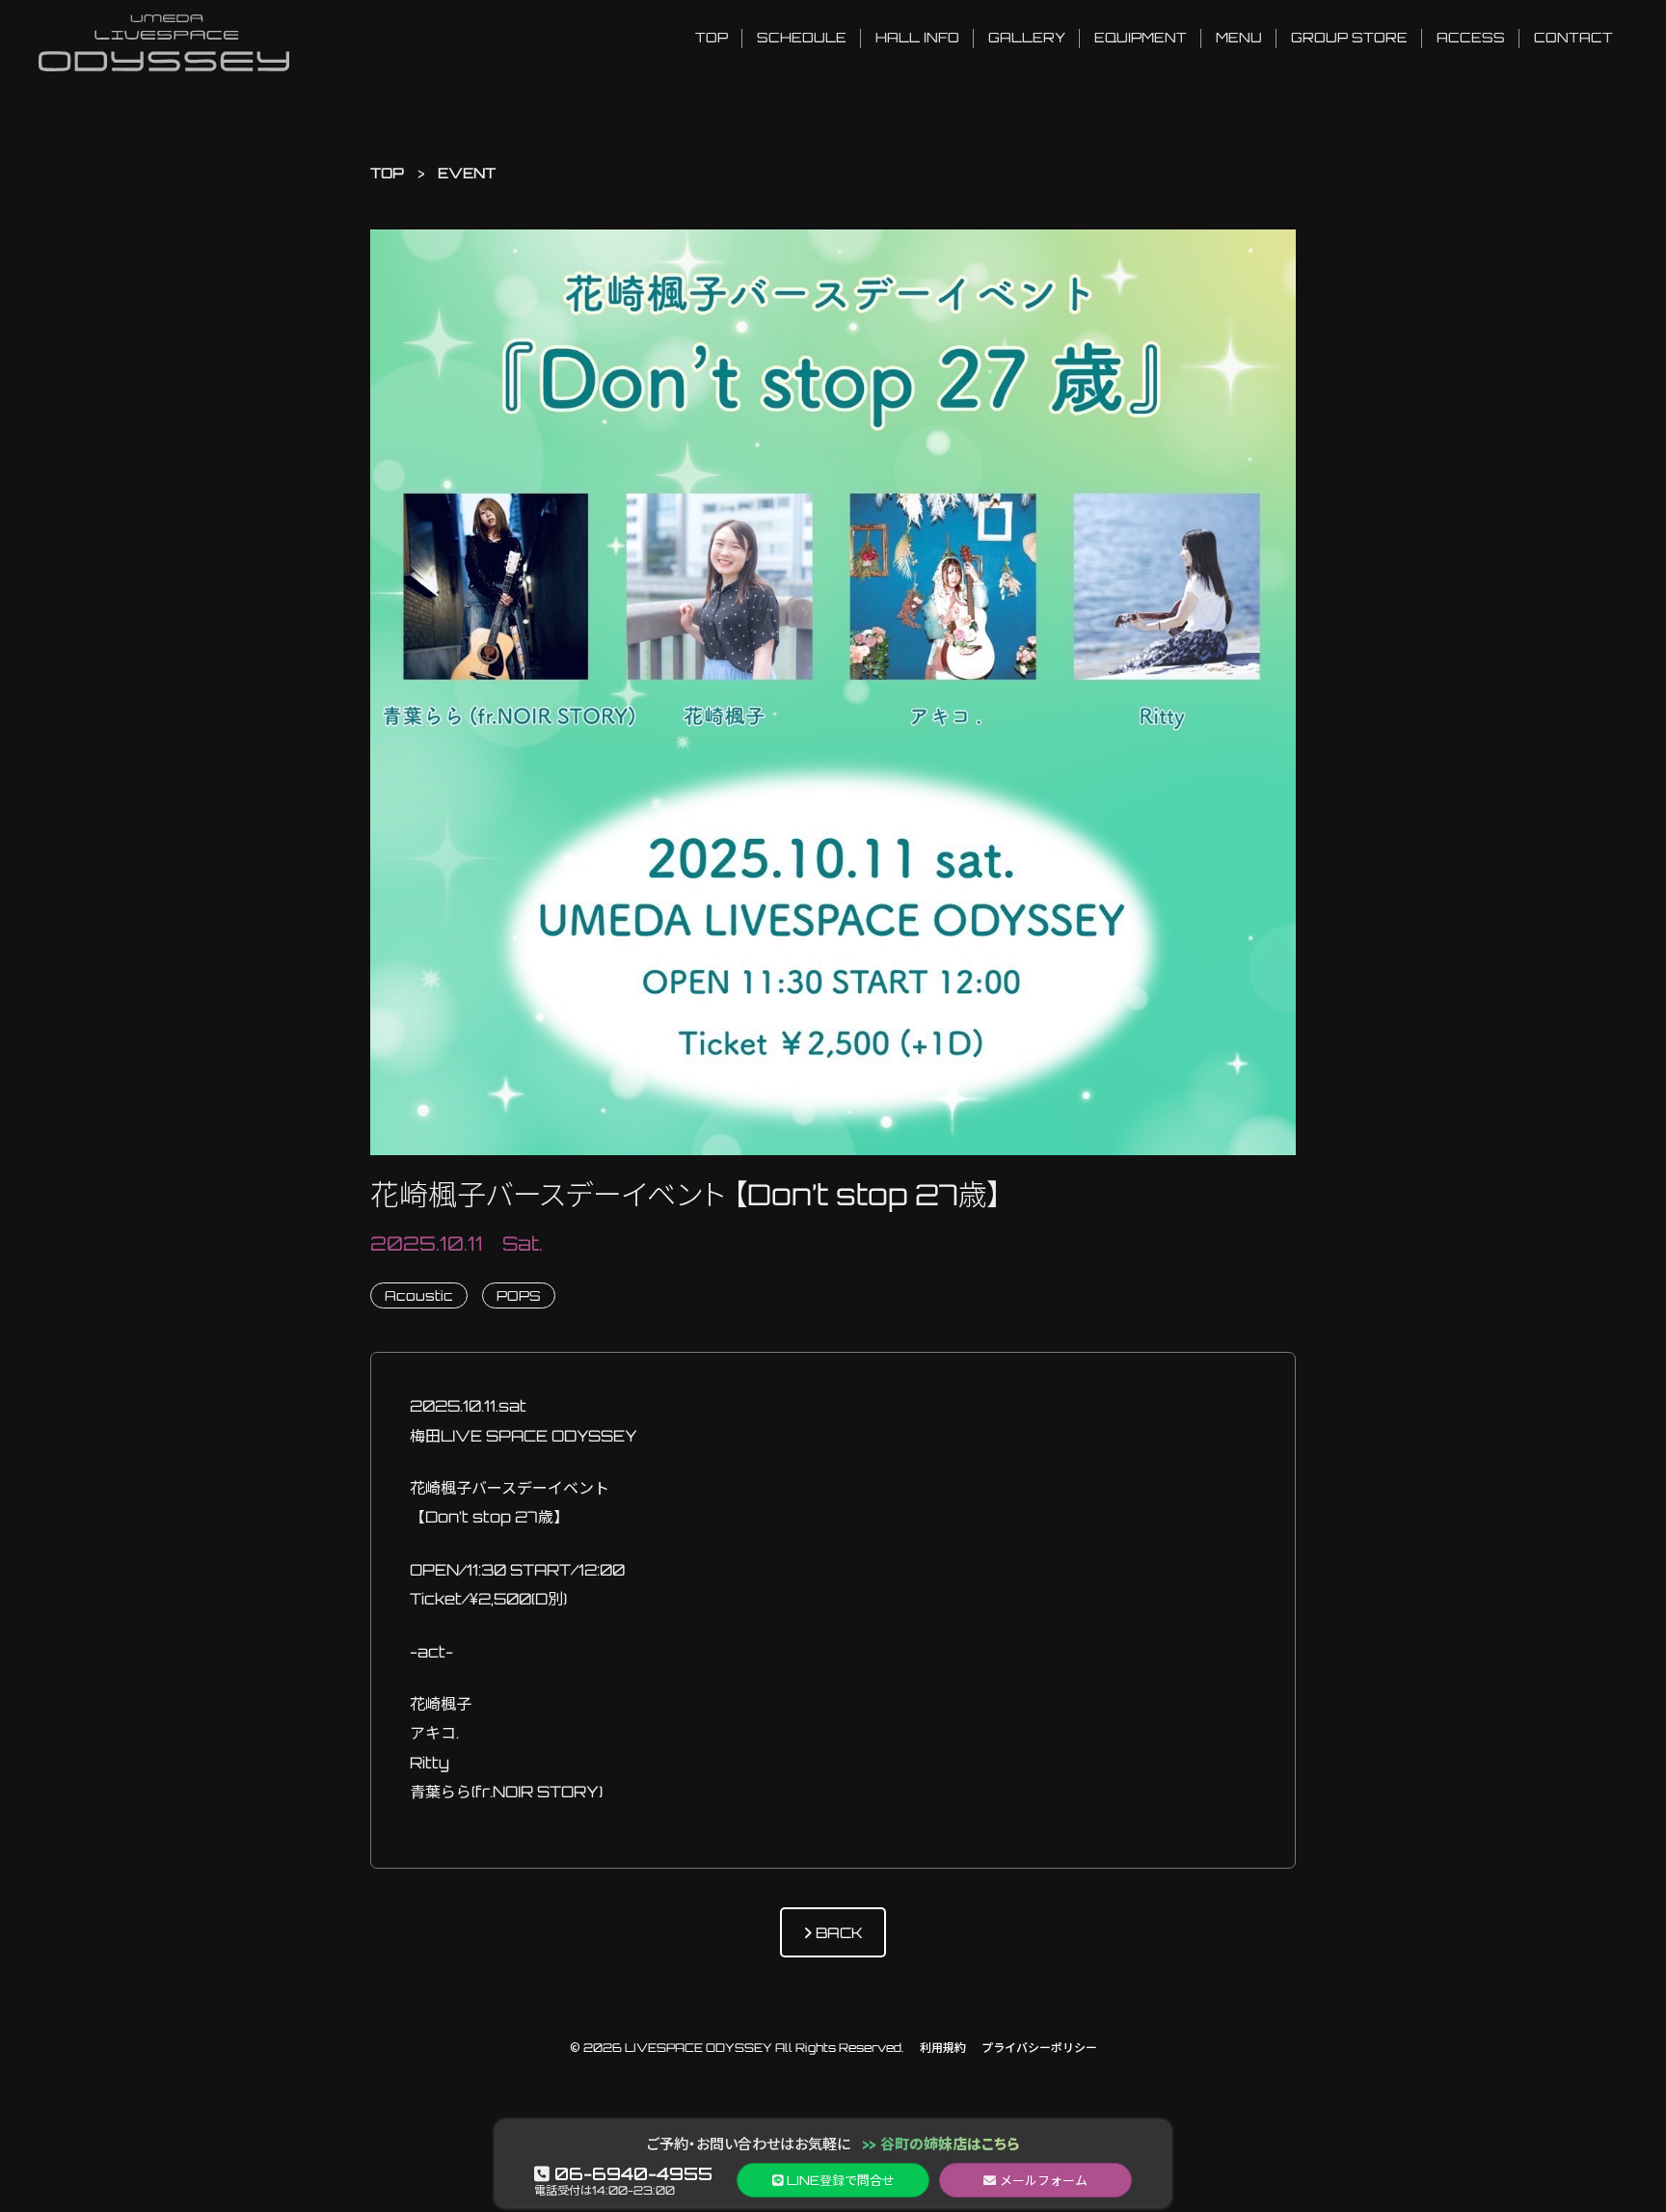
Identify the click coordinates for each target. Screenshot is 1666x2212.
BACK (837, 1933)
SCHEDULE (802, 37)
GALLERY (1027, 37)
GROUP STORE (1349, 37)
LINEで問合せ (839, 2180)
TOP (712, 37)
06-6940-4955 (631, 2173)
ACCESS (1471, 37)
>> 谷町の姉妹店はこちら (940, 2144)
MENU (1239, 37)
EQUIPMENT (1141, 37)
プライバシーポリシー (1039, 2048)
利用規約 (943, 2048)
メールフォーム (1042, 2180)
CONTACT (1573, 37)
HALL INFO (917, 37)
